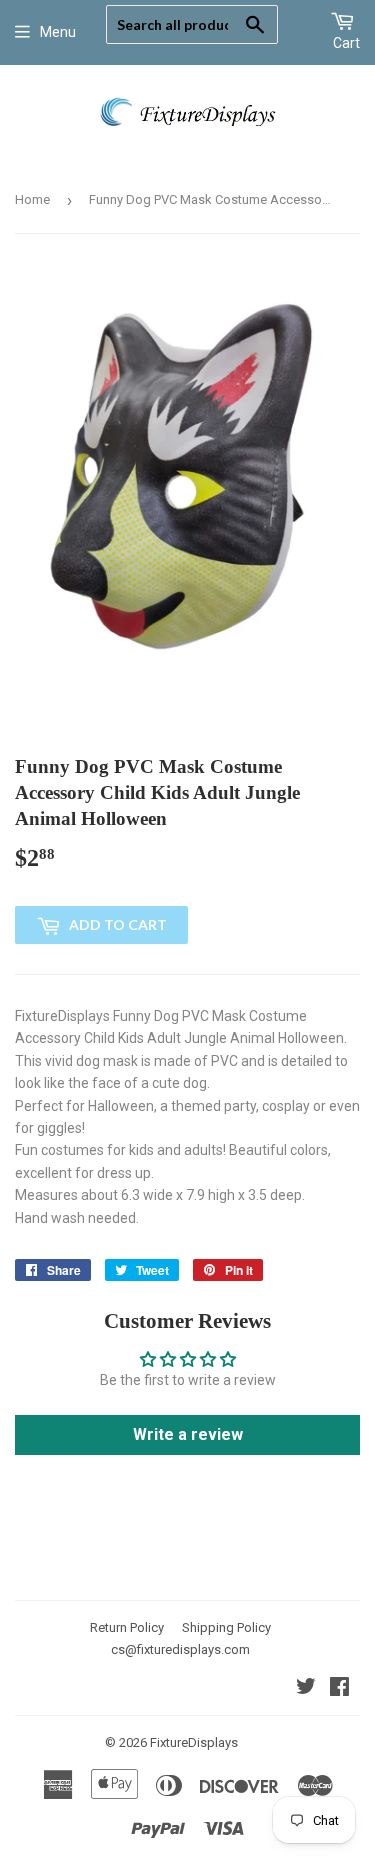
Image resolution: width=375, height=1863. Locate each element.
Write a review (188, 1434)
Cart (346, 43)
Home (32, 199)
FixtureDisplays (194, 1742)
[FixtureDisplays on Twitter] (306, 1689)
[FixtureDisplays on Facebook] (339, 1689)
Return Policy (127, 1627)
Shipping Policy (226, 1627)
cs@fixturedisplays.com (180, 1649)
